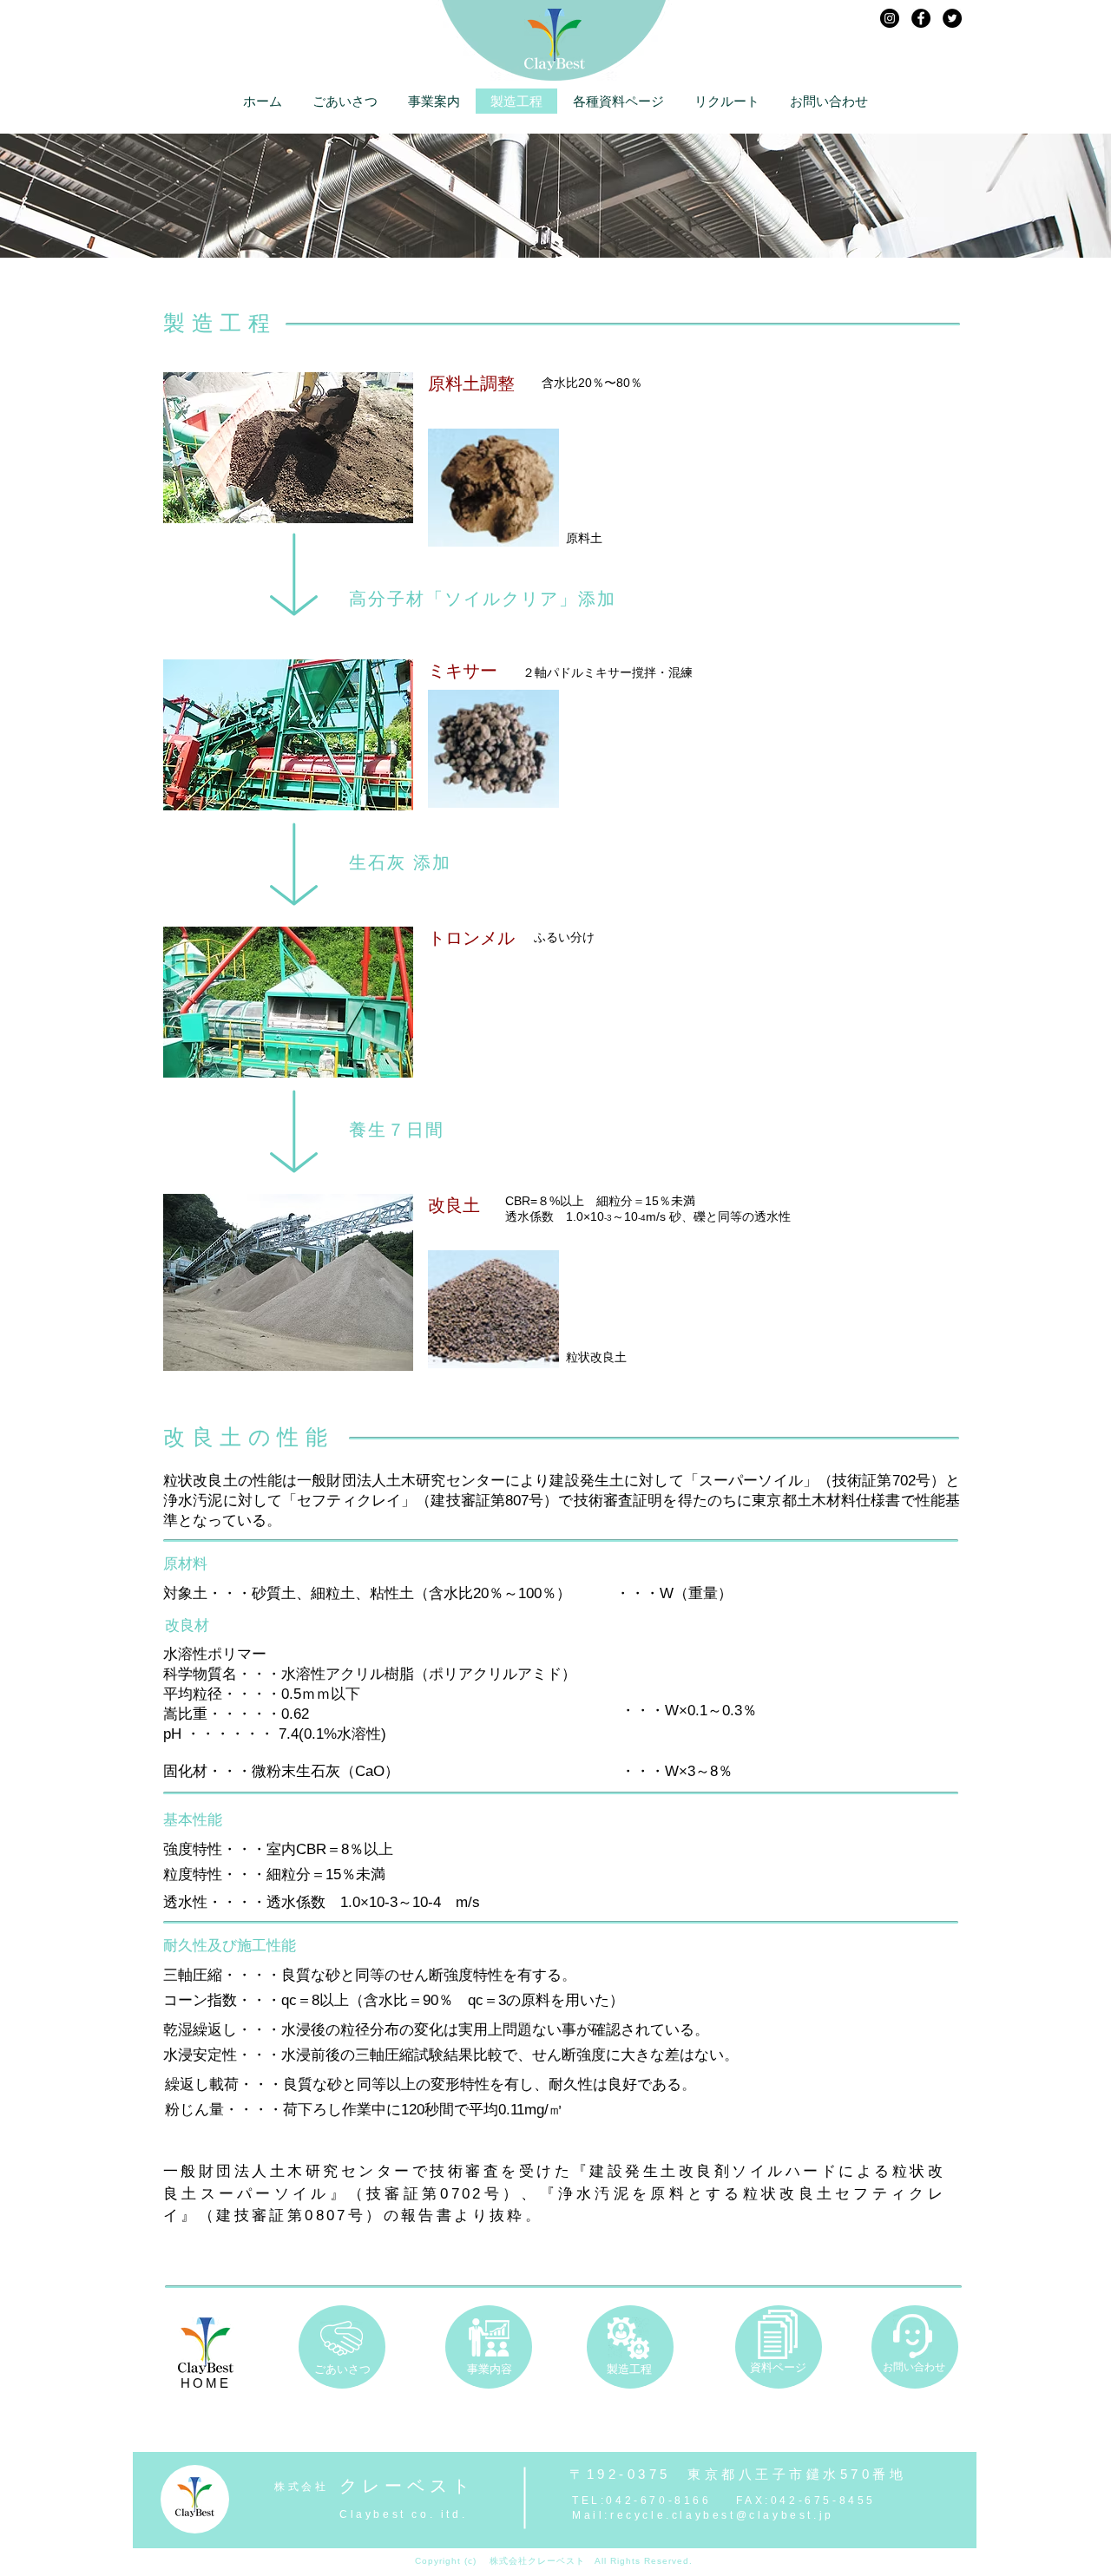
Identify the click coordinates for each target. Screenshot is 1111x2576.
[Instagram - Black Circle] (890, 18)
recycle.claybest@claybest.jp (722, 2515)
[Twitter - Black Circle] (952, 18)
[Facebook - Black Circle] (921, 18)
